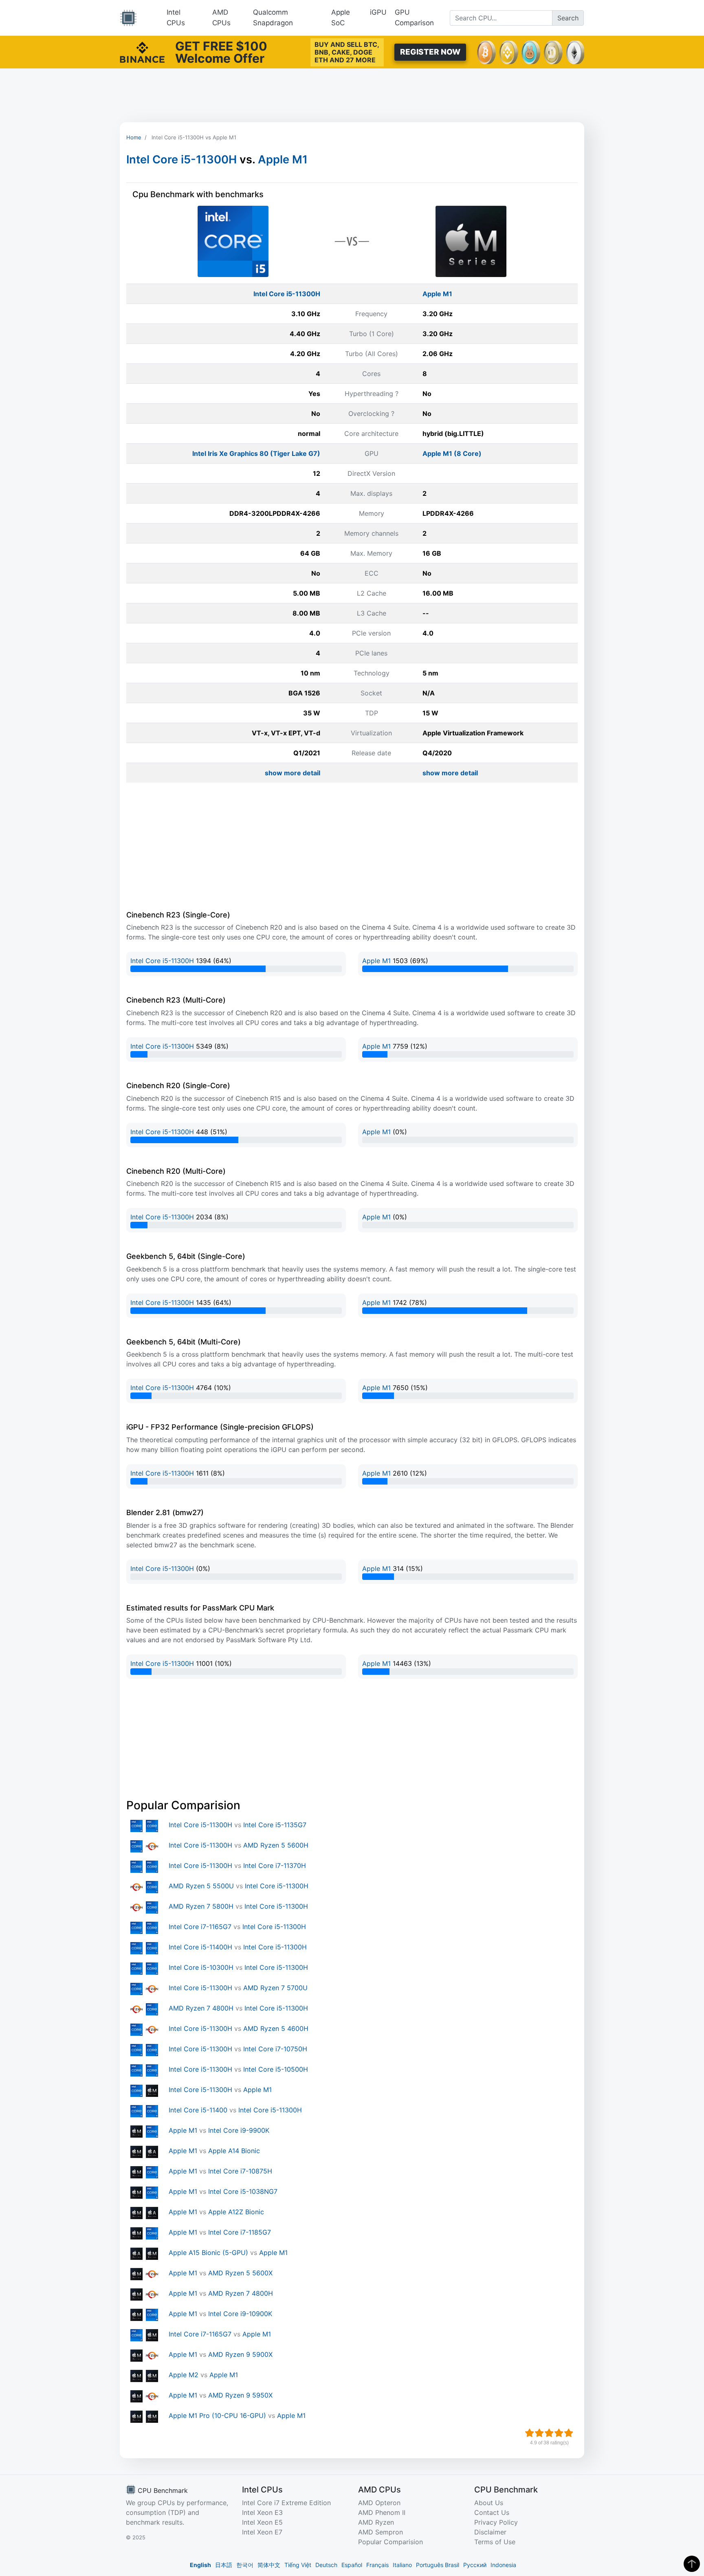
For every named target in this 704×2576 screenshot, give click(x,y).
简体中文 (269, 2565)
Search (568, 18)
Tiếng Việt (298, 2565)
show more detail (293, 773)
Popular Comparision (390, 2542)
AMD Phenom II (382, 2512)
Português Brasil (438, 2565)
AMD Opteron (379, 2503)
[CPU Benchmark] (128, 18)
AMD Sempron (381, 2532)
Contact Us (492, 2512)
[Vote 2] (539, 2433)
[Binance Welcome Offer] (142, 51)
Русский (475, 2565)
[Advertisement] (352, 95)
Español (352, 2565)
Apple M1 (283, 159)
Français (377, 2565)
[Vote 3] (549, 2433)
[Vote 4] (559, 2433)
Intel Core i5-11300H (181, 159)
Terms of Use (495, 2542)
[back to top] (692, 2564)
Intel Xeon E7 (262, 2532)
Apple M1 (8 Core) (452, 453)
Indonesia (503, 2565)
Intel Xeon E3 (262, 2512)
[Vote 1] (530, 2433)
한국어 (245, 2565)
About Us (489, 2503)
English (200, 2565)
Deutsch (326, 2565)
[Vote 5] (569, 2433)
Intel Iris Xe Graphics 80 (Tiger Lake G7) (256, 453)
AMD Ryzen (376, 2522)
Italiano (402, 2565)
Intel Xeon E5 (262, 2522)
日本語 (224, 2565)
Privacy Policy (496, 2522)
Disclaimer (490, 2532)
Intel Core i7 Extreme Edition (286, 2503)
